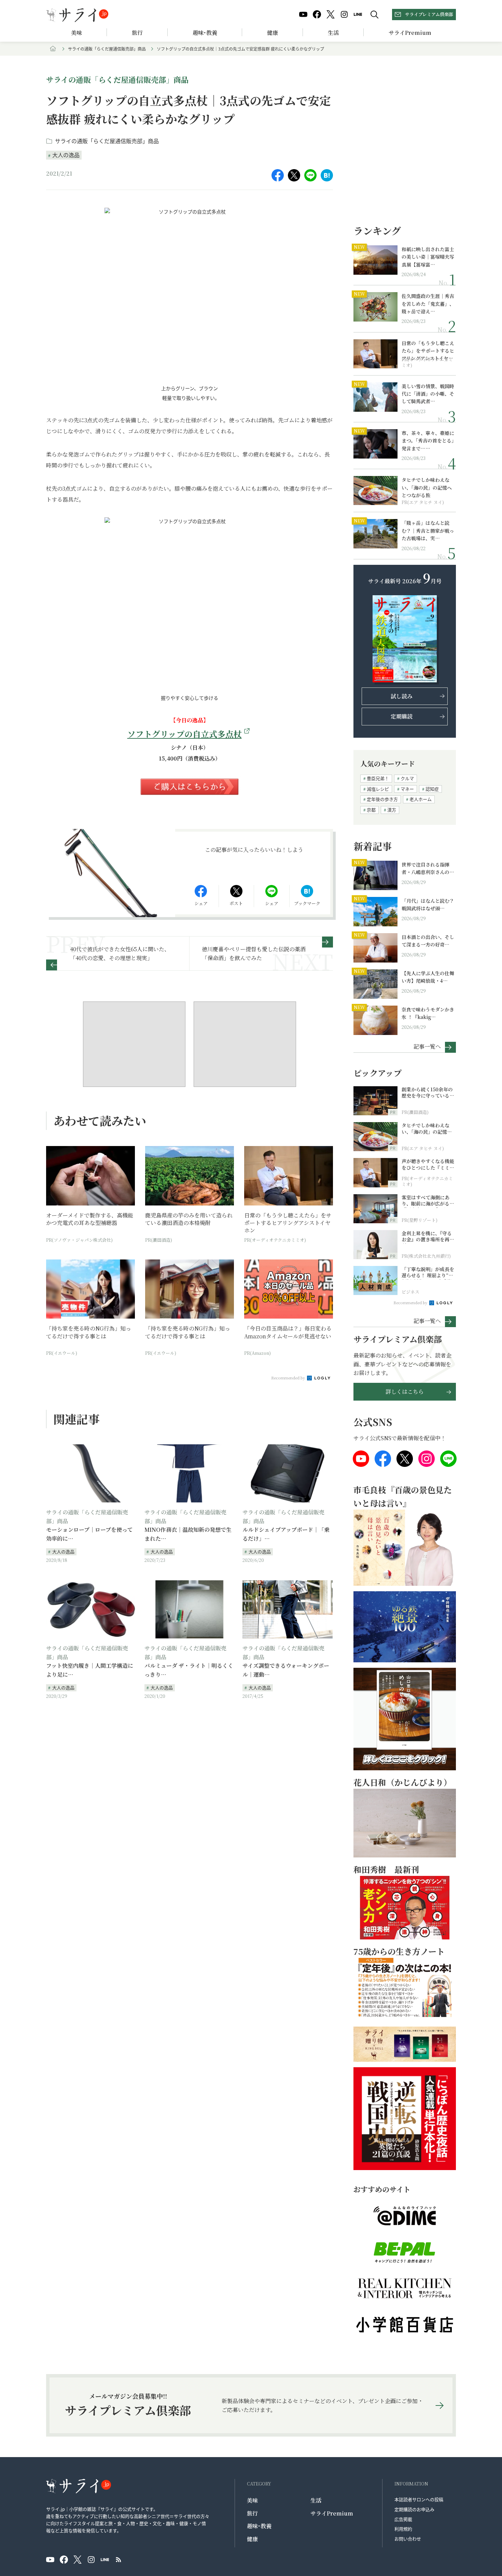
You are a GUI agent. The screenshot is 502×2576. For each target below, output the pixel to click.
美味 (76, 33)
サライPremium (332, 2513)
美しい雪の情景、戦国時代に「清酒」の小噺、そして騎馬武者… (428, 394)
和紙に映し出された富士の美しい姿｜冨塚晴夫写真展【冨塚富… (428, 257)
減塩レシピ (378, 789)
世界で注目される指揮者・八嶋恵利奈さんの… (428, 868)
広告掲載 (403, 2519)
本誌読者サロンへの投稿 (419, 2499)
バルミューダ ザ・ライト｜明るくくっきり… (189, 1670)
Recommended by (289, 1378)
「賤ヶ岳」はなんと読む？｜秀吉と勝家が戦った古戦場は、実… (428, 530)
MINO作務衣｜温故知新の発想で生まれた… (188, 1534)
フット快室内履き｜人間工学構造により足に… (90, 1670)
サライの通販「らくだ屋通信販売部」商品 (107, 49)
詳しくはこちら (405, 1392)
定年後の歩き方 (382, 799)
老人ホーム (421, 799)
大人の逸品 (66, 155)
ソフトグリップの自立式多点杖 (185, 734)
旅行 (137, 33)
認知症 (432, 789)
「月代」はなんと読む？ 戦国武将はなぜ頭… (428, 904)
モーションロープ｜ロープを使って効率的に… (89, 1534)
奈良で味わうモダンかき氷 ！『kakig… (428, 1013)
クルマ (407, 778)
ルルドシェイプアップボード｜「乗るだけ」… (286, 1534)
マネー (407, 789)
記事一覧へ (427, 1046)
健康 (273, 33)
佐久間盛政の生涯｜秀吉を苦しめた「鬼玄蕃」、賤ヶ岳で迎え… (428, 304)
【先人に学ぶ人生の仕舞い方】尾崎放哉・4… (428, 977)
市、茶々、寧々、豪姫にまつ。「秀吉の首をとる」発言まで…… (428, 441)
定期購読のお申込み (414, 2509)
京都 (371, 810)
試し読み (402, 696)
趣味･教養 (205, 33)
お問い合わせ (408, 2539)
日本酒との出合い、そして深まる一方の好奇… (428, 941)
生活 (333, 33)
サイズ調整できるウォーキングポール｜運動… (286, 1670)
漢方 (392, 810)
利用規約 (403, 2529)
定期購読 (402, 716)
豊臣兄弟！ (378, 778)
